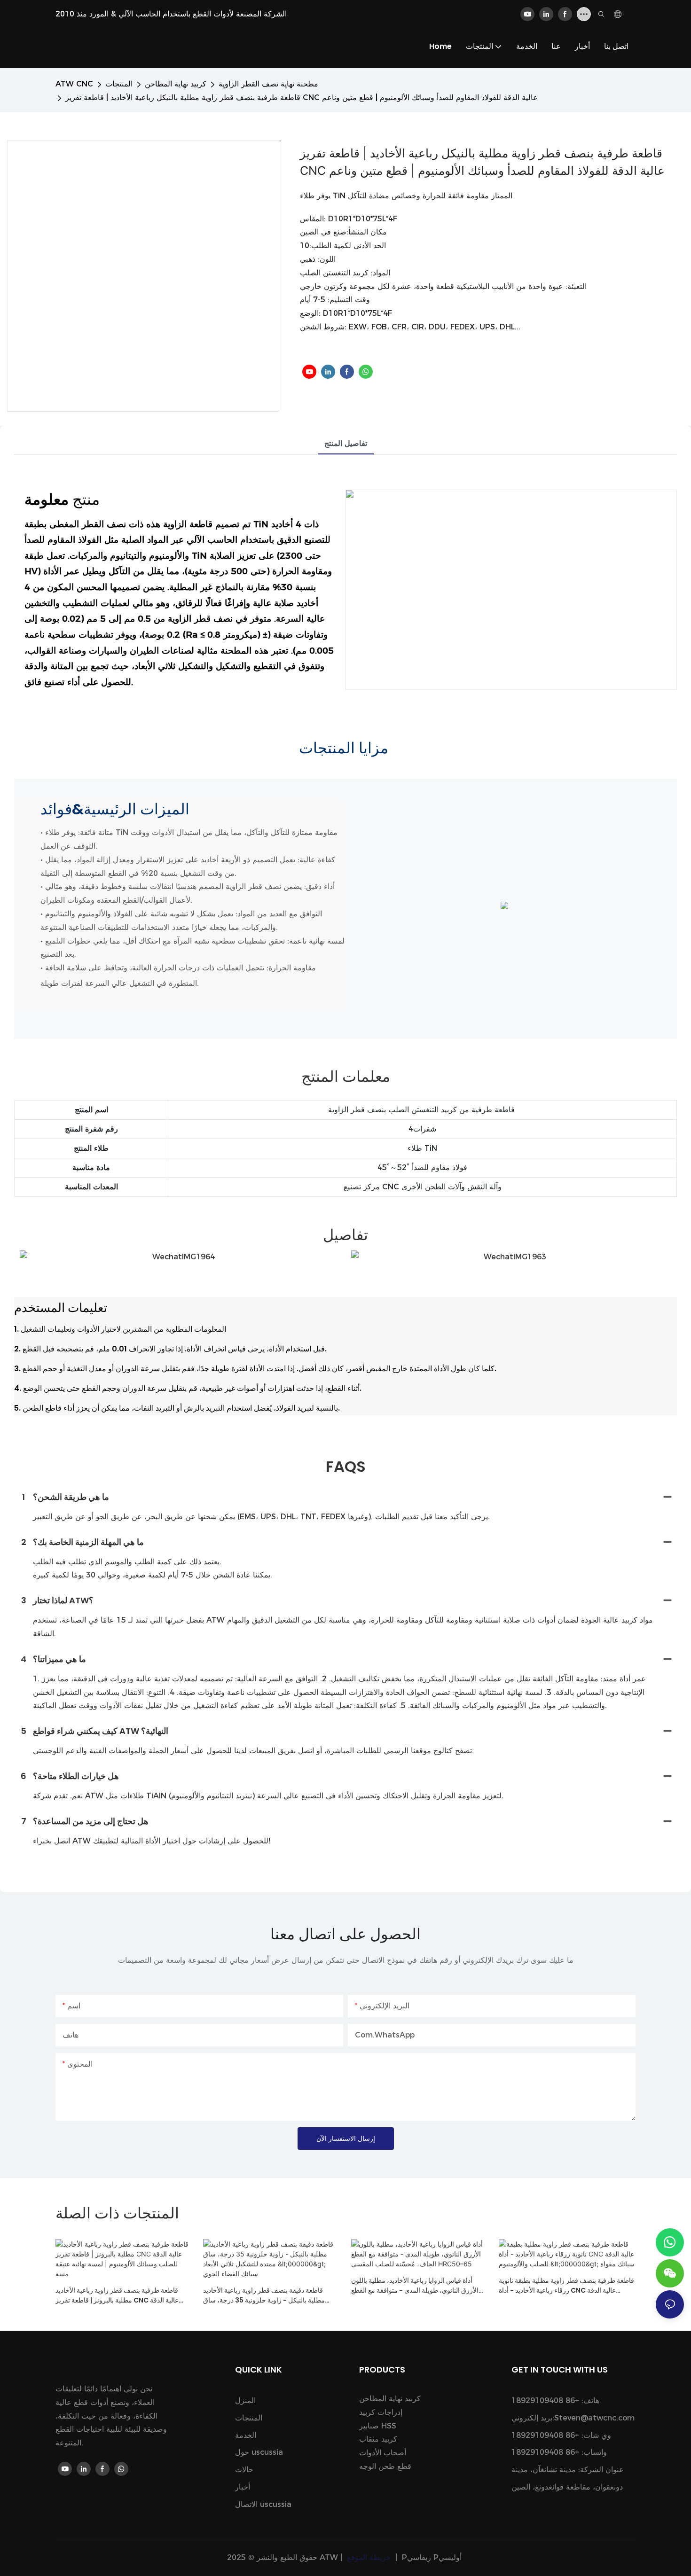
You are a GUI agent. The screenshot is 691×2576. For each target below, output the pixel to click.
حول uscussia (259, 2452)
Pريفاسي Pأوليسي (432, 2557)
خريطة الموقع (369, 2557)
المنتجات (119, 84)
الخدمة (246, 2435)
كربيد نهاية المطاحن (176, 84)
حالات (244, 2470)
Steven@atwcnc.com (594, 2418)
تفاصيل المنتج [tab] (346, 443)
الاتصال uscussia (263, 2504)
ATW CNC (74, 84)
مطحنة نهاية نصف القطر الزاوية (268, 84)
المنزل (245, 2400)
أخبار (243, 2487)
